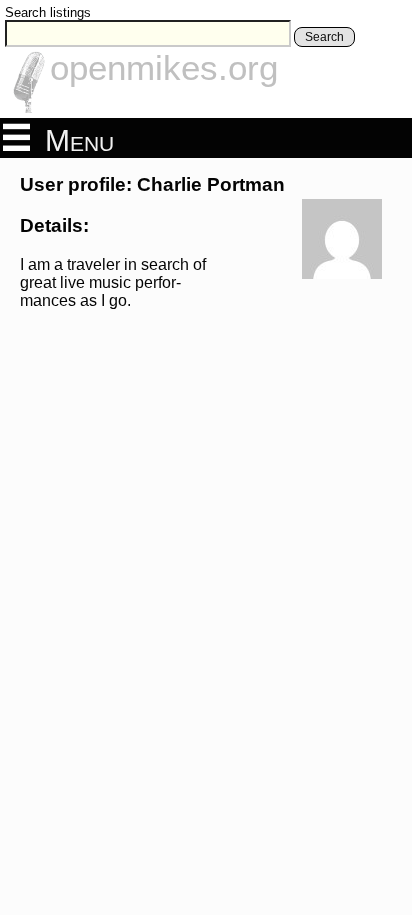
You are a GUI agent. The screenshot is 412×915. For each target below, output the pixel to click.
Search (324, 37)
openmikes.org (164, 67)
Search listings (48, 12)
